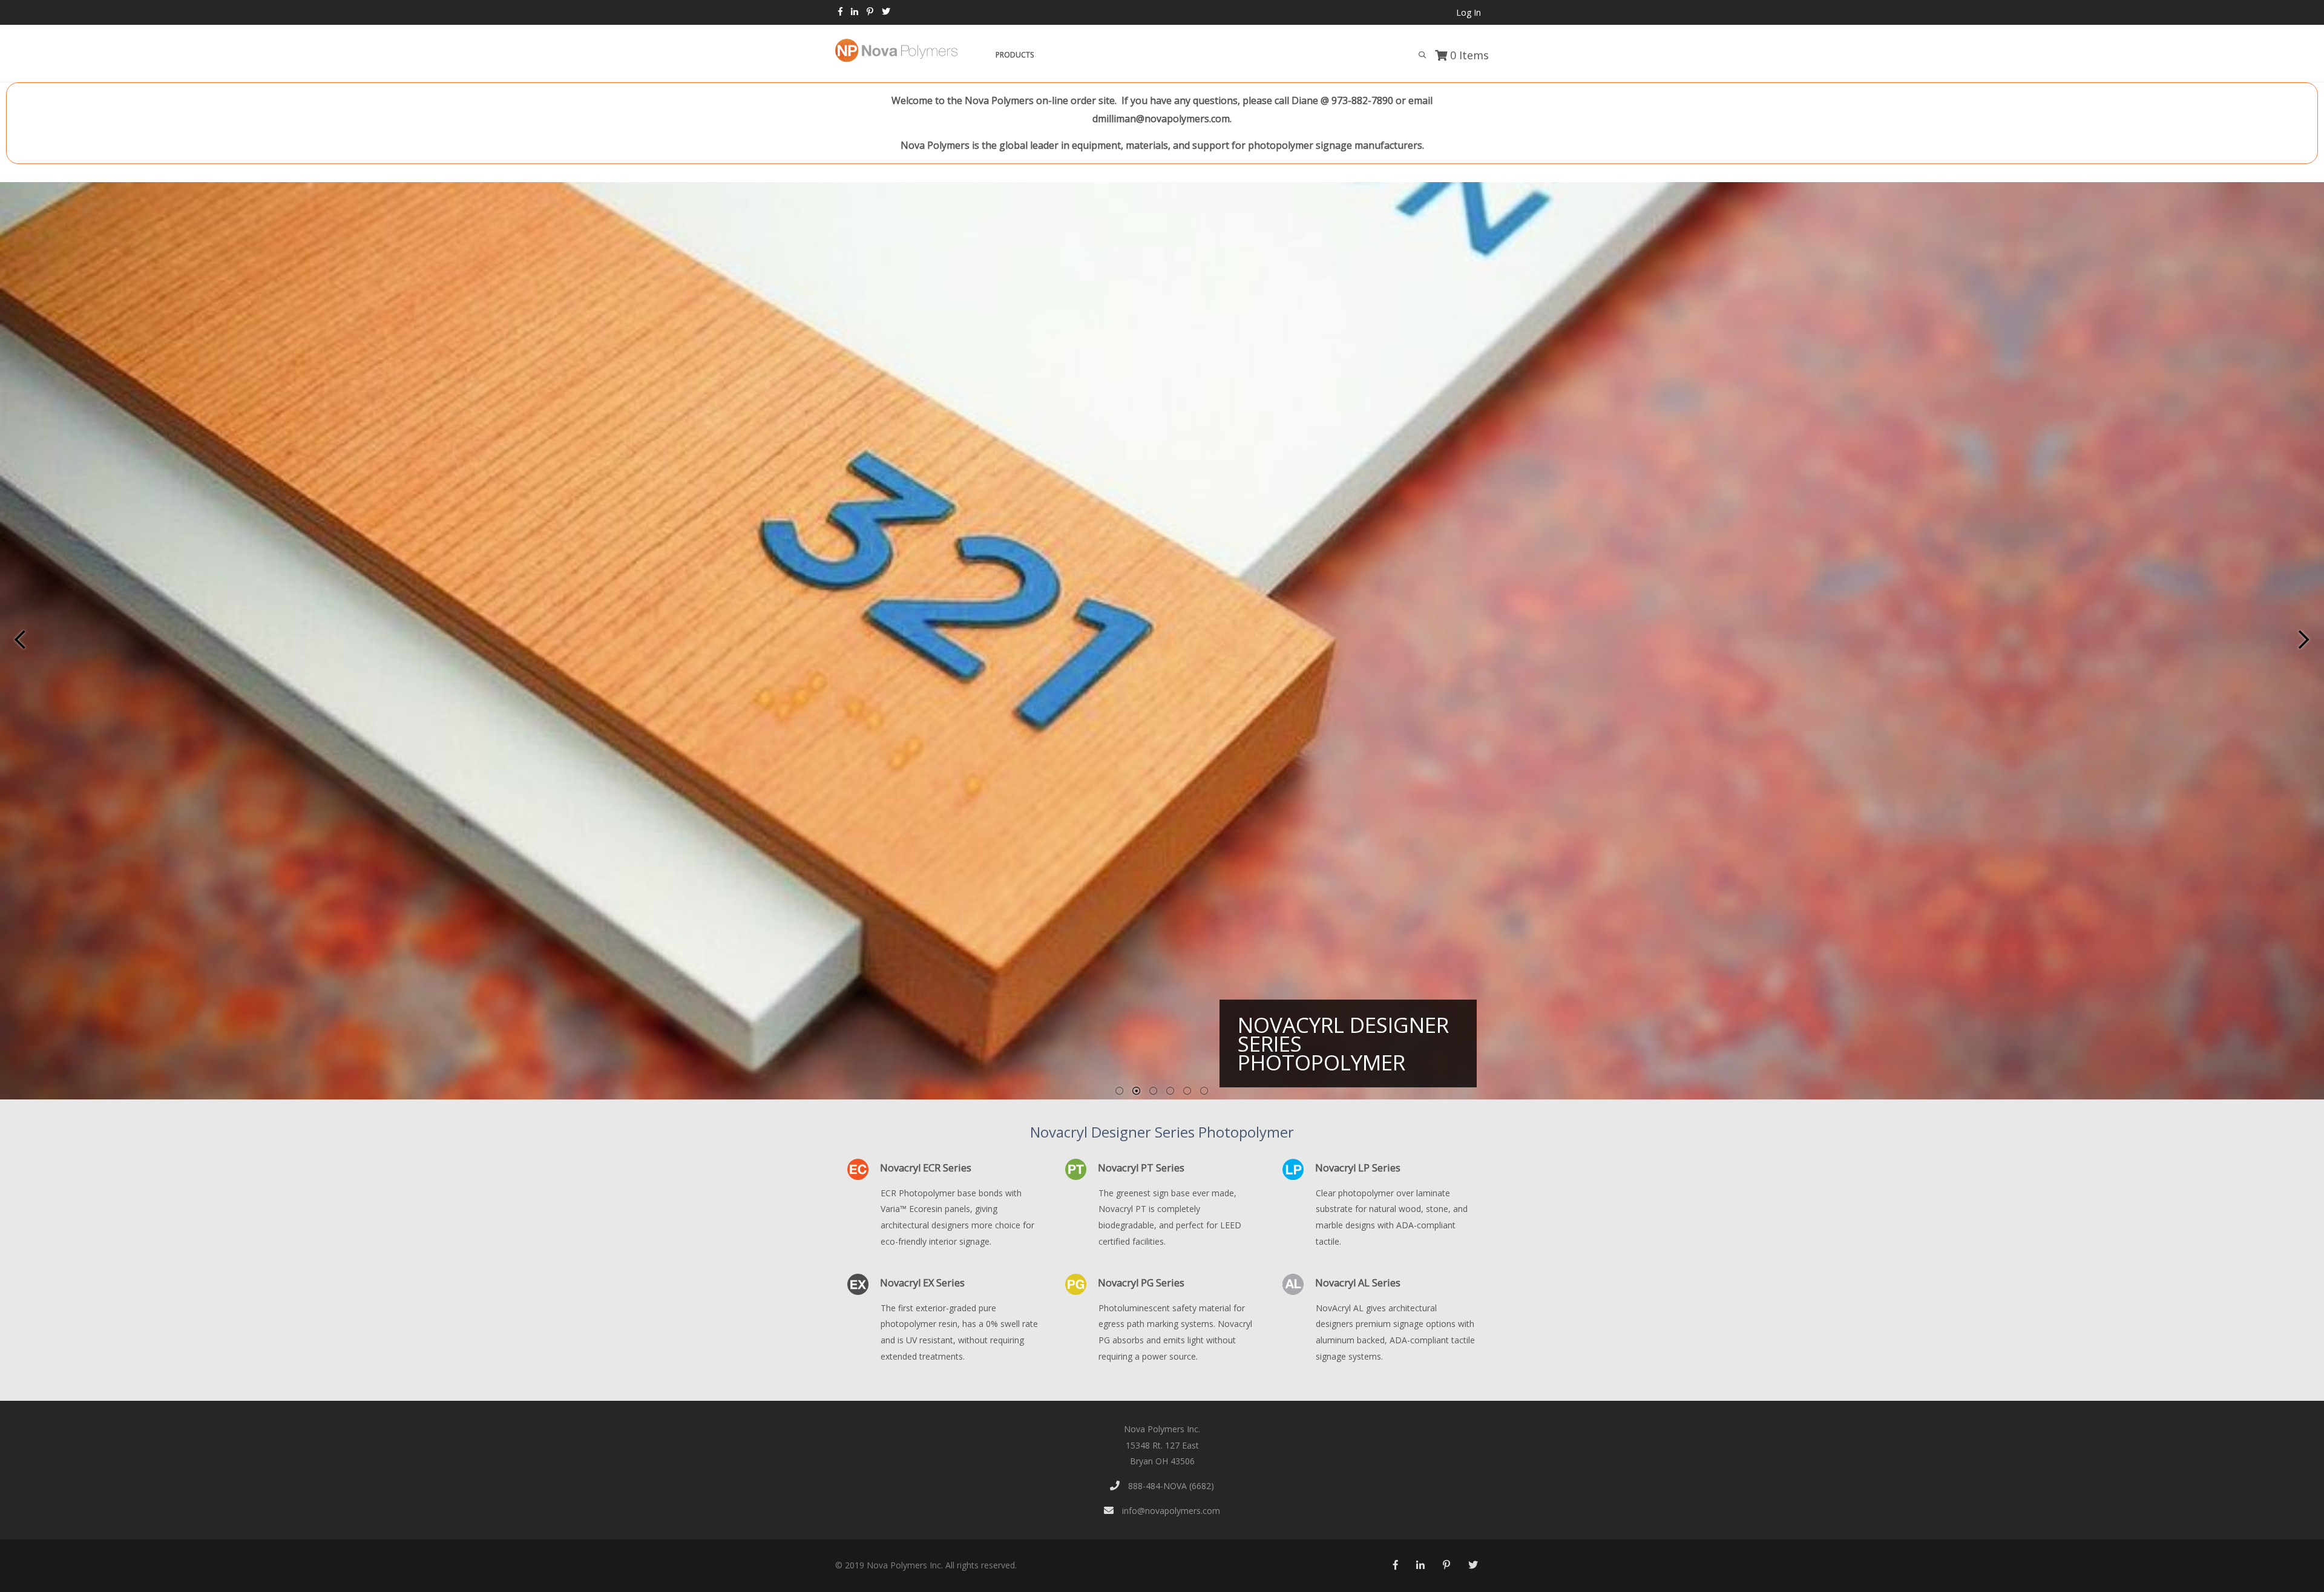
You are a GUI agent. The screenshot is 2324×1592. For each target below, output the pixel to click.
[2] (1137, 1091)
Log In (1469, 12)
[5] (1187, 1091)
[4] (1170, 1091)
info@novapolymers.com (1170, 1511)
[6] (1204, 1091)
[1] (1120, 1091)
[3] (1154, 1091)
